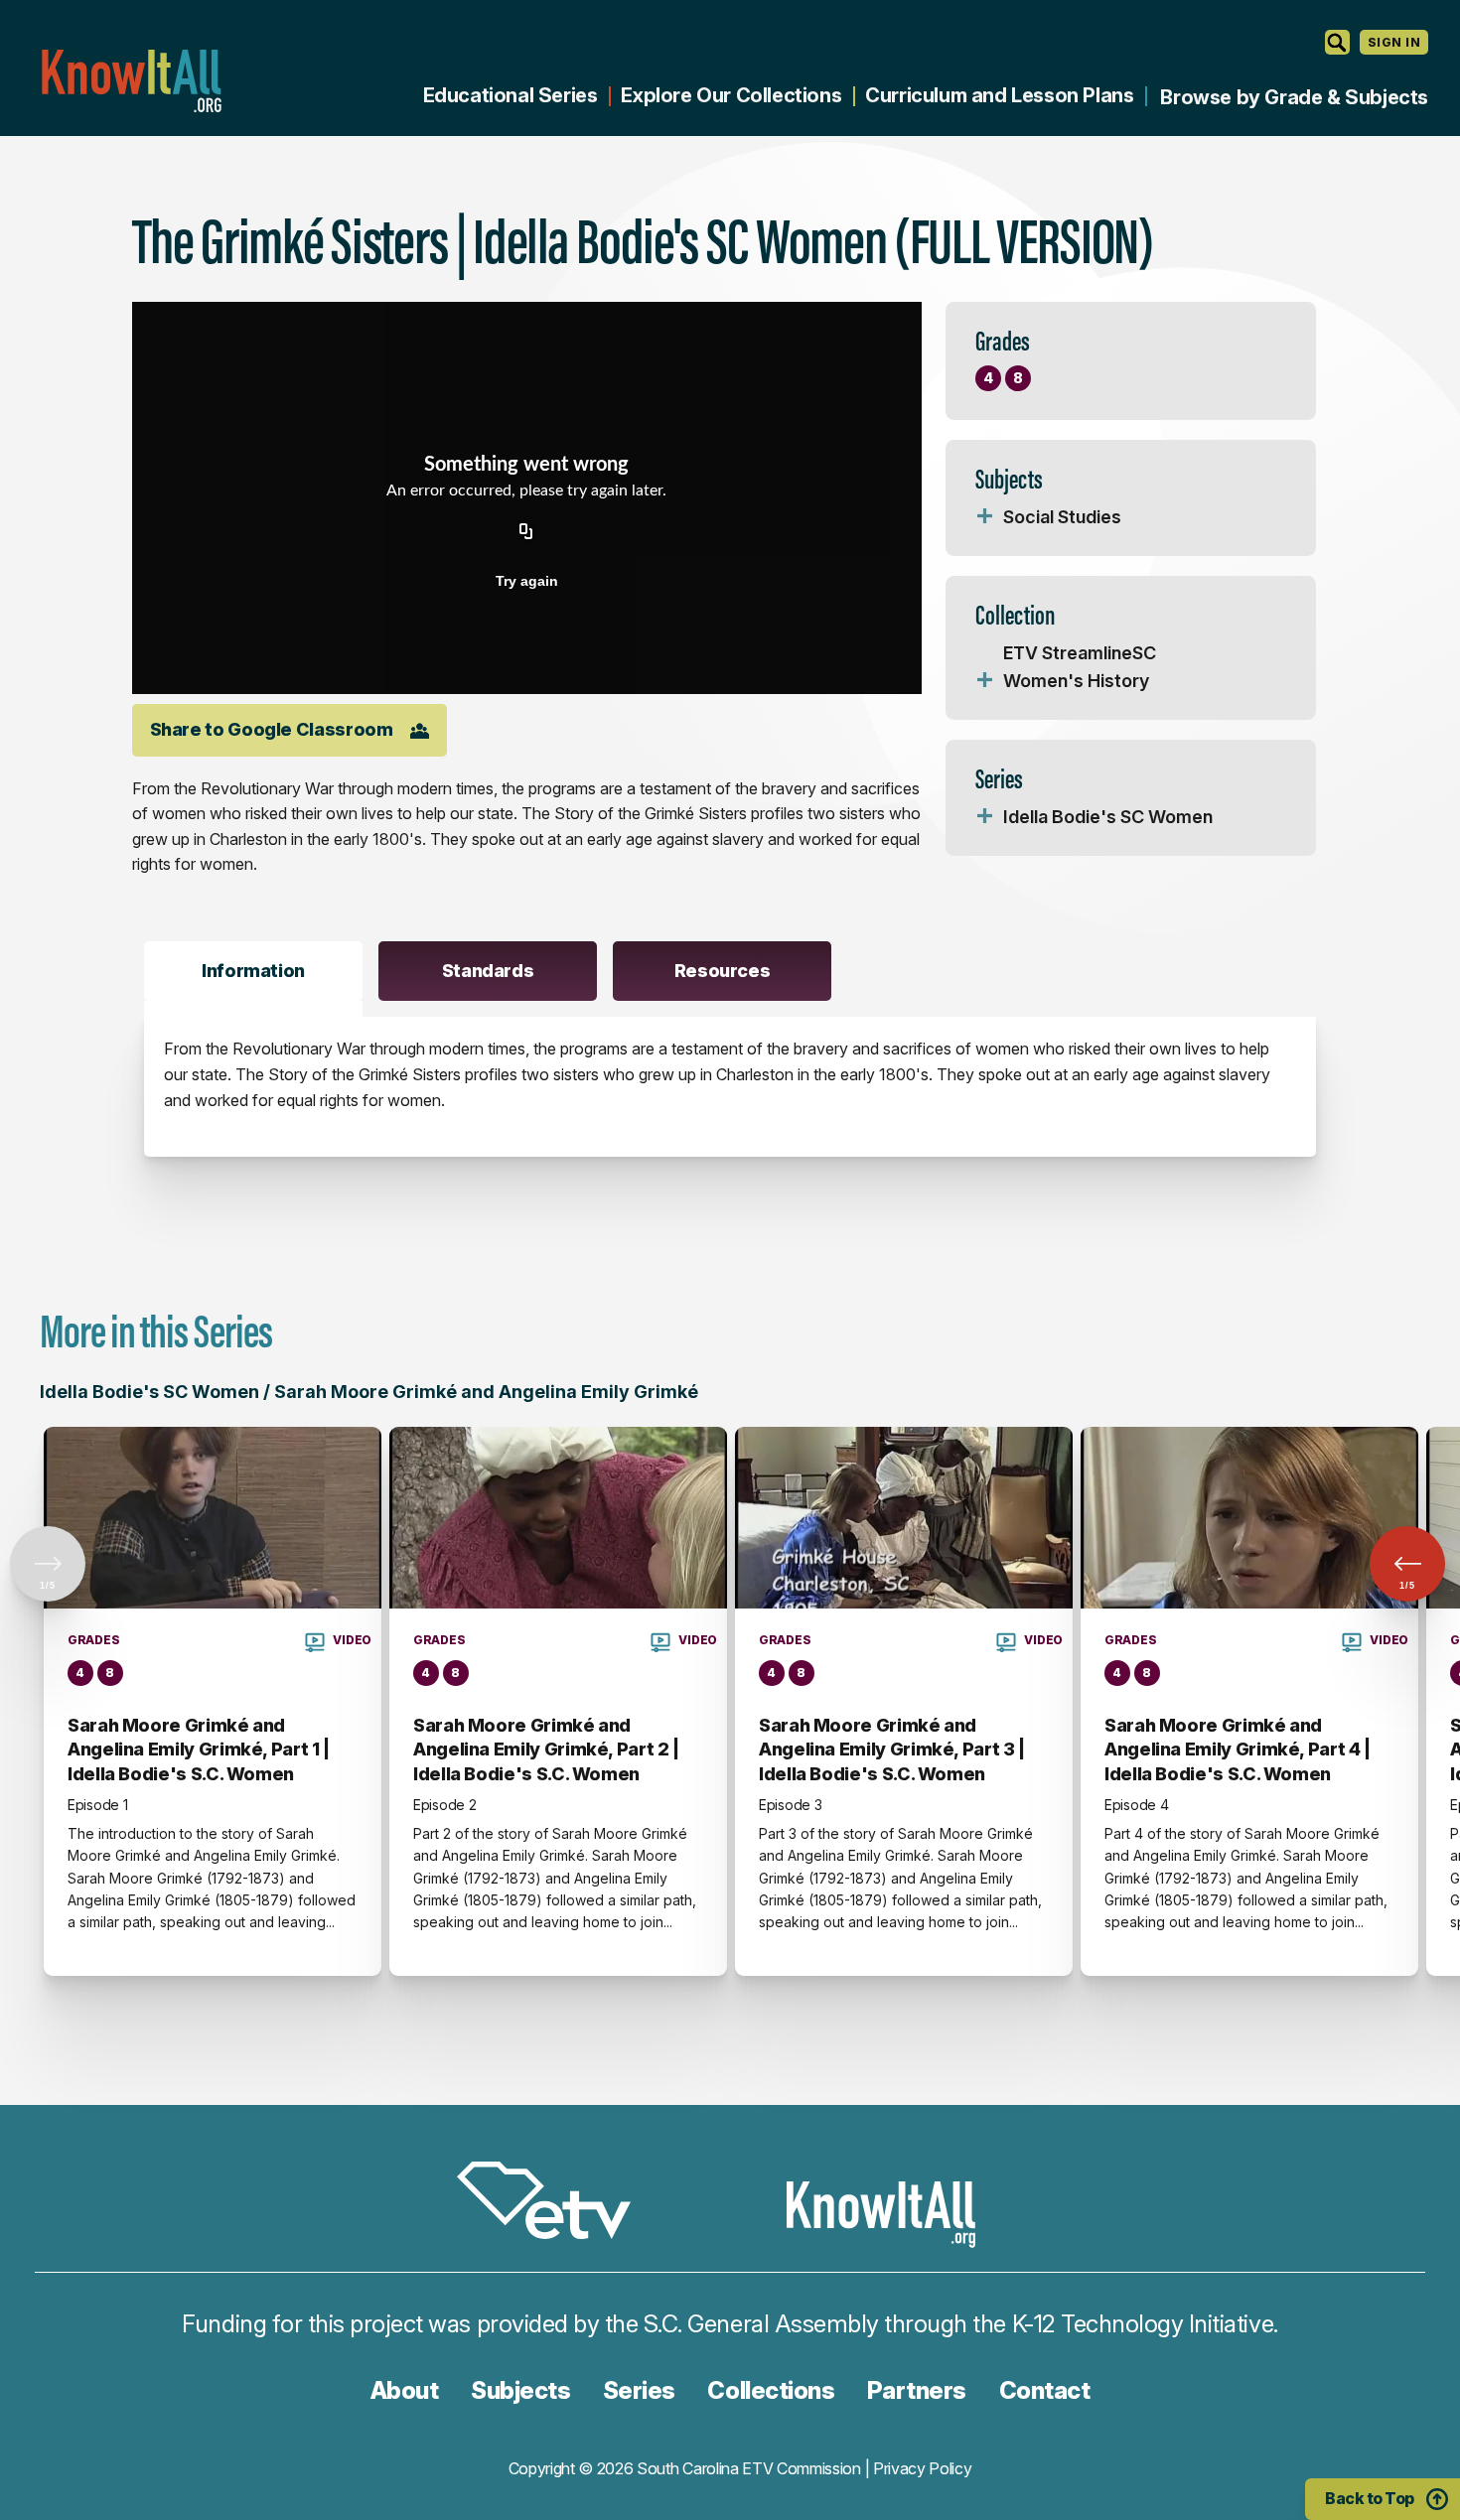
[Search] (1337, 42)
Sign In (1394, 42)
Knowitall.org (131, 81)
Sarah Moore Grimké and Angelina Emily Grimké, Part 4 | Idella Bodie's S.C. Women (1238, 1750)
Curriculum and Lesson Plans (999, 95)
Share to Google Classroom (272, 729)
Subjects (520, 2390)
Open (985, 517)
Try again (527, 581)
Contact (1045, 2390)
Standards (488, 971)
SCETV (554, 2204)
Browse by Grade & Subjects (1294, 97)
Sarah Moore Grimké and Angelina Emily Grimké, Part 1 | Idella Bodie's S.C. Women (199, 1750)
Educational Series (511, 95)
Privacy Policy (923, 2468)
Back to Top (1370, 2498)
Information (253, 971)
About (405, 2390)
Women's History (1076, 681)
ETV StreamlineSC (1080, 653)
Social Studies (1062, 517)
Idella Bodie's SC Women (1108, 817)
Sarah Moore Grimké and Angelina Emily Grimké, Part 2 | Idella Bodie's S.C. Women (546, 1750)
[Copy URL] (526, 533)
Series (639, 2390)
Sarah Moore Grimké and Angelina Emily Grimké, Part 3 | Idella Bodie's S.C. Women (892, 1750)
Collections (771, 2390)
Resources (723, 971)
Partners (917, 2390)
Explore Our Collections (731, 95)
